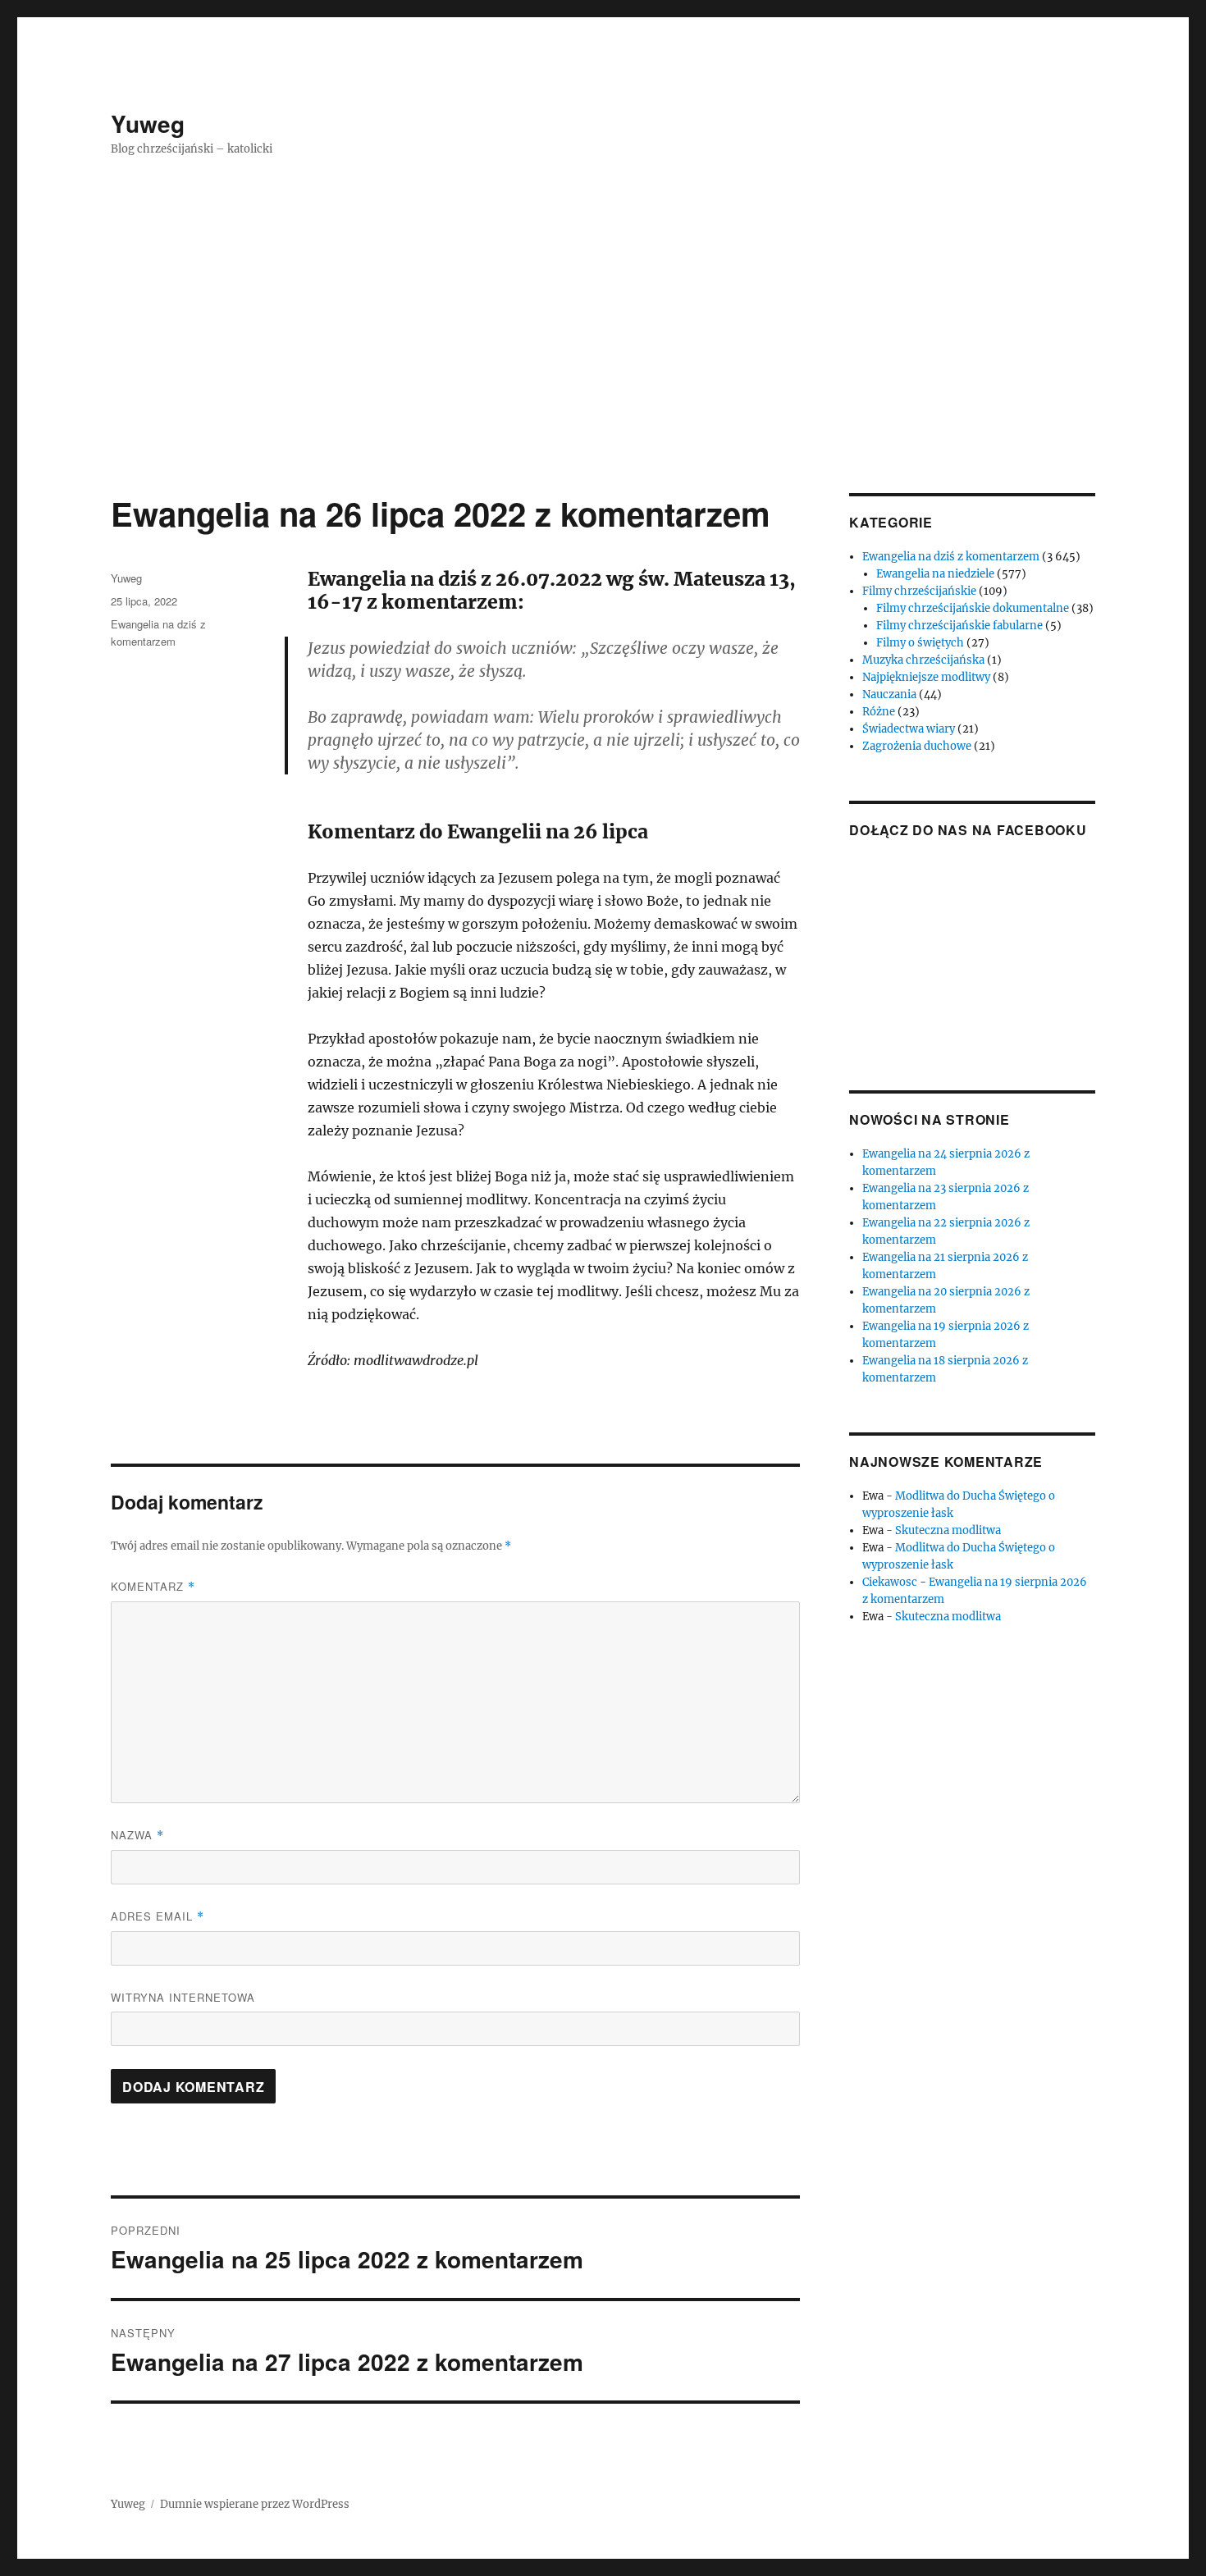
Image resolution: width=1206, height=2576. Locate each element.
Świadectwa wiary (909, 729)
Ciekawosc (890, 1582)
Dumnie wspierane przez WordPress (255, 2504)
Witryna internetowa (183, 1997)
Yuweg (148, 123)
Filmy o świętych (920, 643)
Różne (879, 712)
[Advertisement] (603, 372)
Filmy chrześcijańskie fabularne (959, 626)
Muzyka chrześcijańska (923, 660)
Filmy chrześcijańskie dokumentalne (973, 608)
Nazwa (137, 1835)
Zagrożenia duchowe (917, 746)
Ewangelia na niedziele (935, 574)
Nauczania (889, 694)
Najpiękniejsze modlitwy (926, 677)
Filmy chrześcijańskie (919, 591)
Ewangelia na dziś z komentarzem (951, 557)
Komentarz (153, 1586)
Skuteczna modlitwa (948, 1530)
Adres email (158, 1916)
